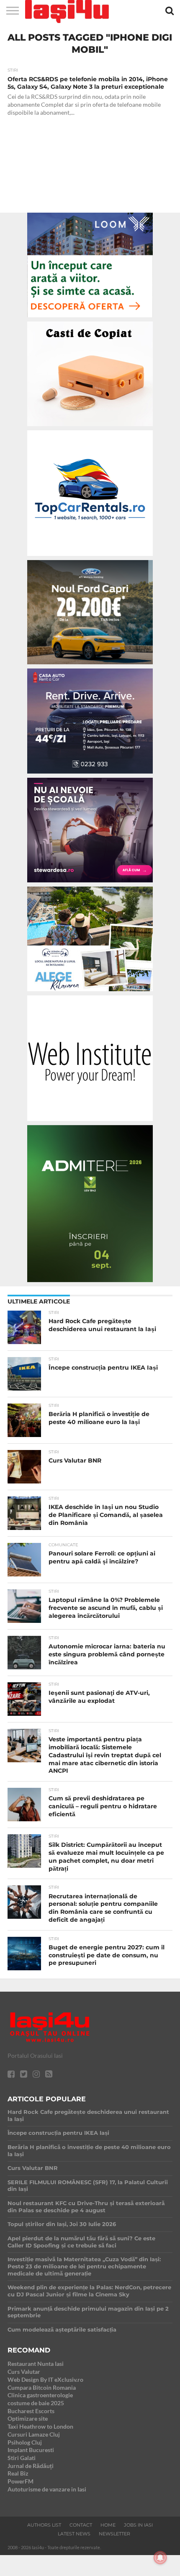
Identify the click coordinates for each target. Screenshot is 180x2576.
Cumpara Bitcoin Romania (42, 2387)
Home (108, 2525)
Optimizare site (28, 2418)
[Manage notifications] (160, 2558)
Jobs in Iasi (138, 2525)
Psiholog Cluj (25, 2442)
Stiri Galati (22, 2458)
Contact (81, 2525)
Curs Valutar (24, 2372)
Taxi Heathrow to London (40, 2426)
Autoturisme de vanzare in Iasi (47, 2489)
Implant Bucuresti (31, 2450)
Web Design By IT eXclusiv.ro (45, 2379)
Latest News (74, 2534)
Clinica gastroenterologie (40, 2395)
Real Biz (18, 2473)
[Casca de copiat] (90, 428)
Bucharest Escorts (31, 2411)
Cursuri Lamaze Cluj (34, 2434)
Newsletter (114, 2534)
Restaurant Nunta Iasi (36, 2364)
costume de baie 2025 (36, 2403)
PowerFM (21, 2481)
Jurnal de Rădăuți (31, 2466)
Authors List (44, 2525)
